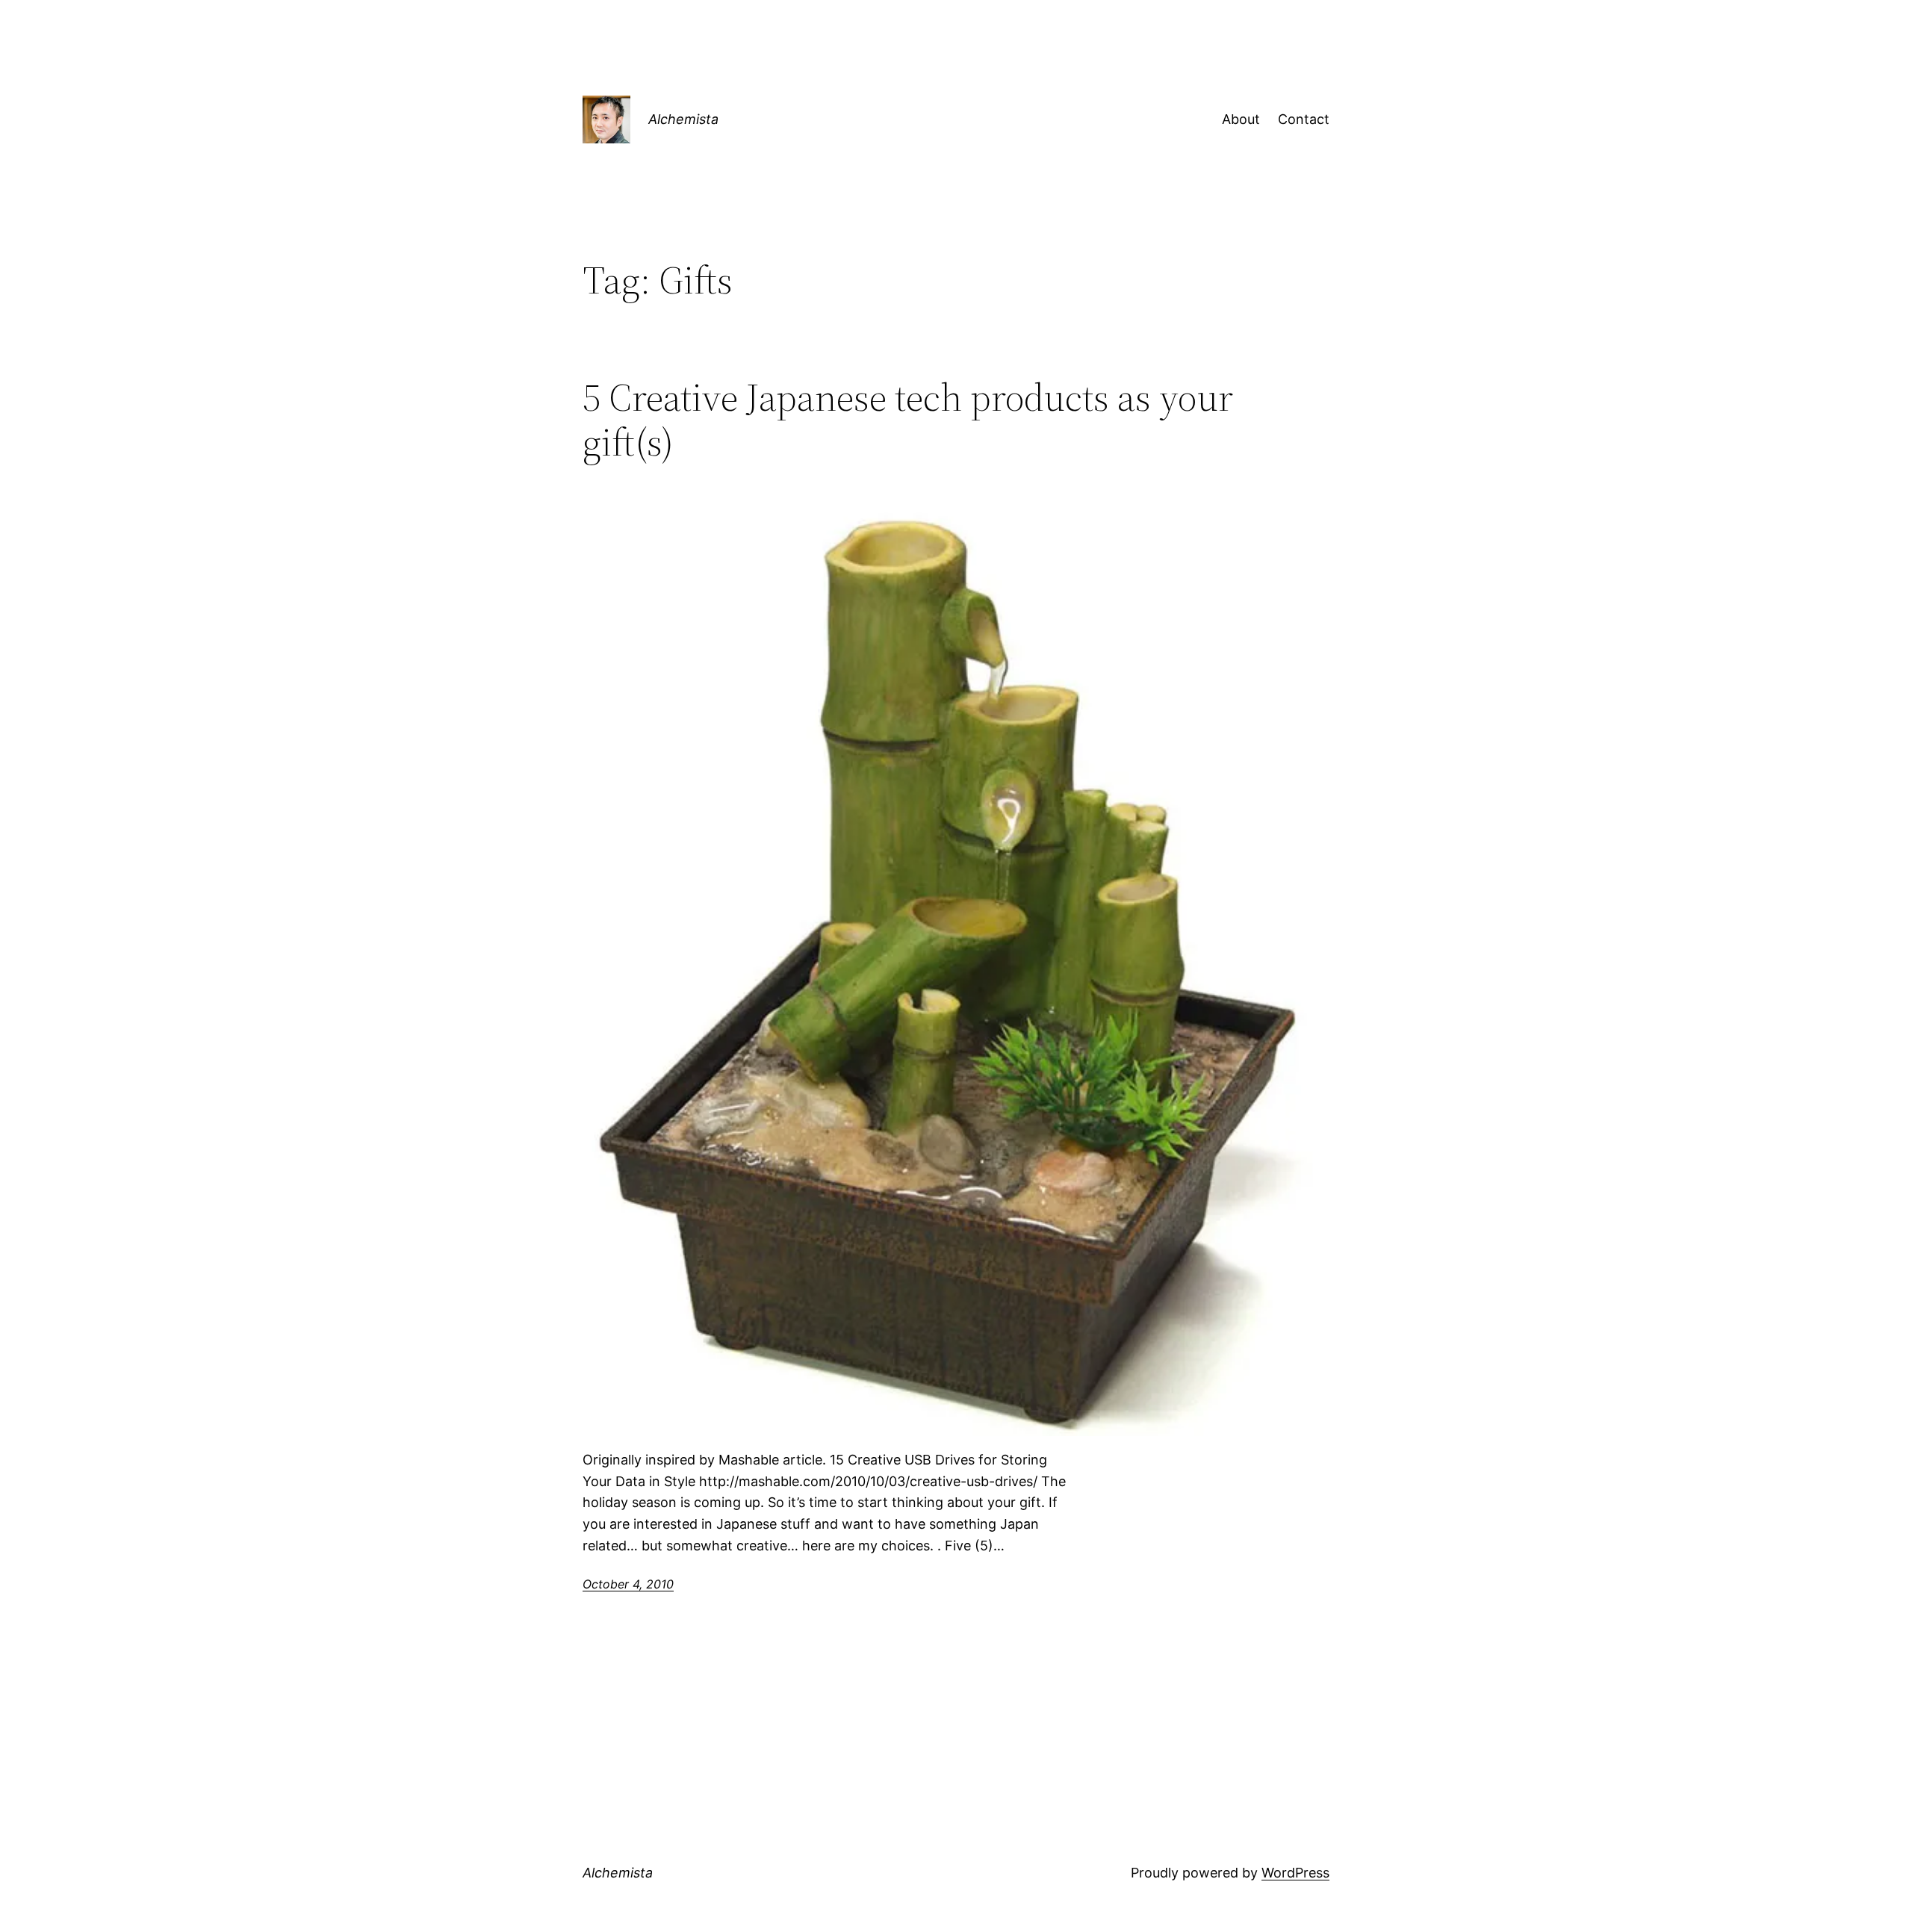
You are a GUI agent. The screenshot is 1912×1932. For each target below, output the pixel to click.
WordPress (1295, 1873)
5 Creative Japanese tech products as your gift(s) (908, 420)
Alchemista (683, 119)
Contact (1304, 119)
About (1241, 119)
